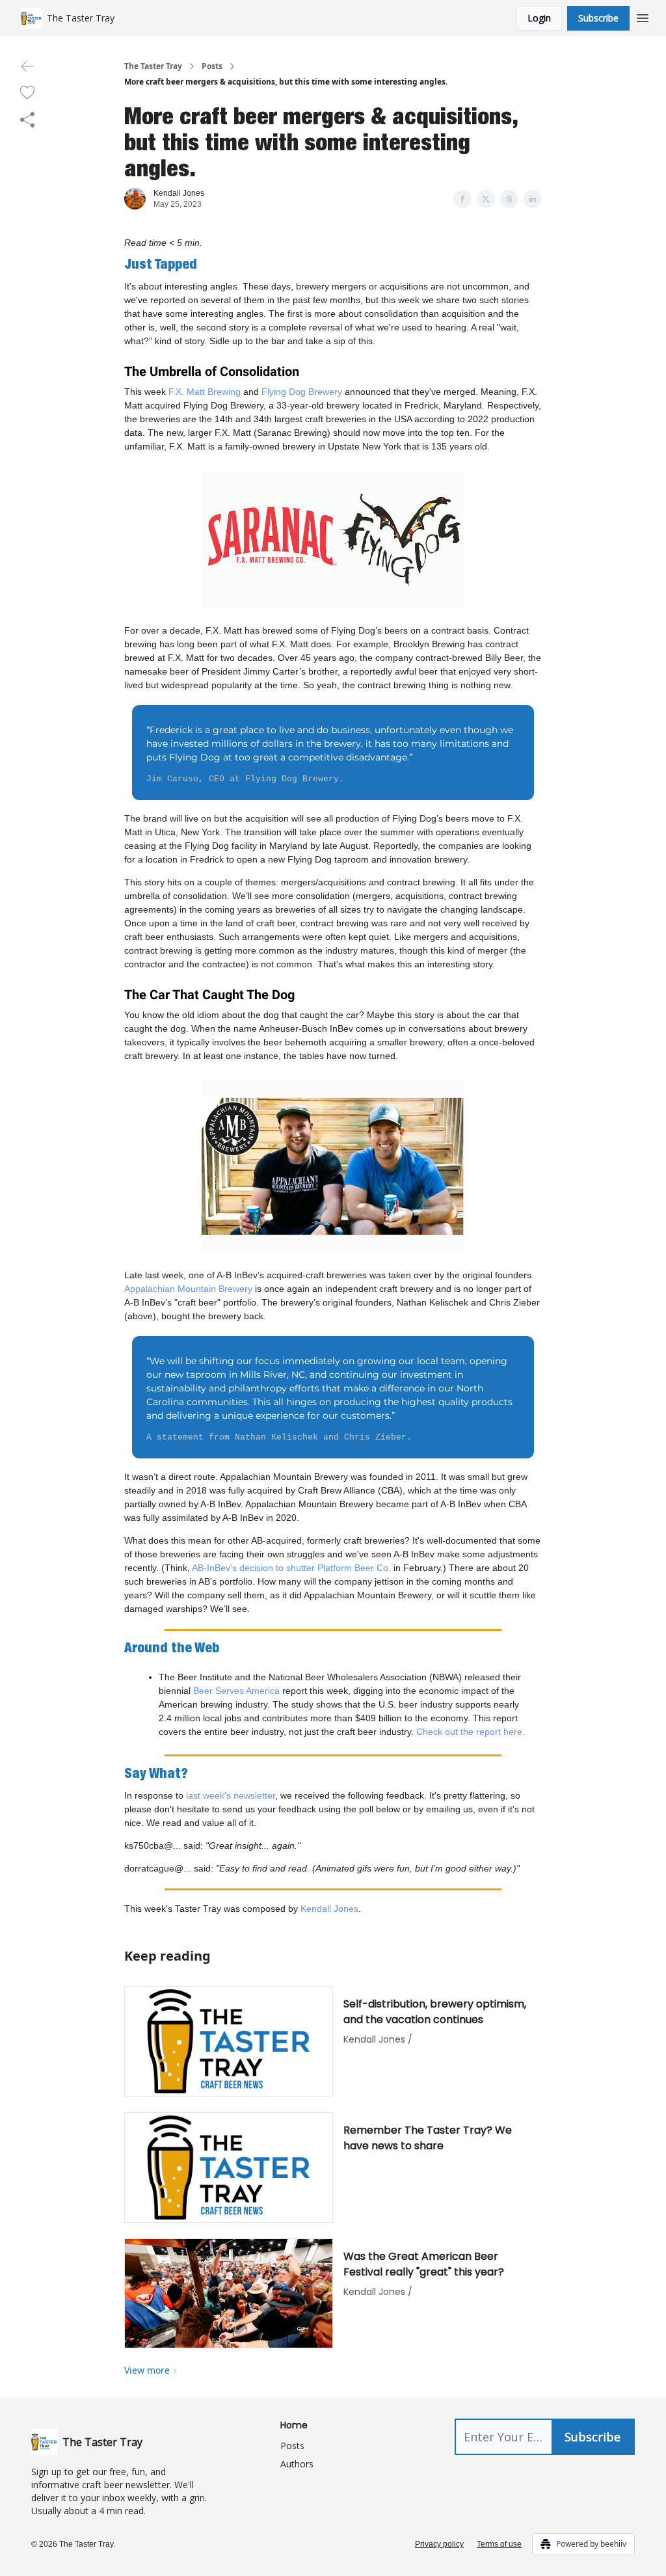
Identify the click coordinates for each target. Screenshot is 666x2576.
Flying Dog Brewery (302, 392)
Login (539, 18)
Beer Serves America (236, 1691)
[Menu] (643, 16)
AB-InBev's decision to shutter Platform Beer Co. (291, 1568)
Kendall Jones (179, 193)
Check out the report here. (471, 1732)
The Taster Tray (153, 66)
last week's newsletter (231, 1795)
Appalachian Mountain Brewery (188, 1289)
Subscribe (598, 18)
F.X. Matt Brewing (205, 392)
